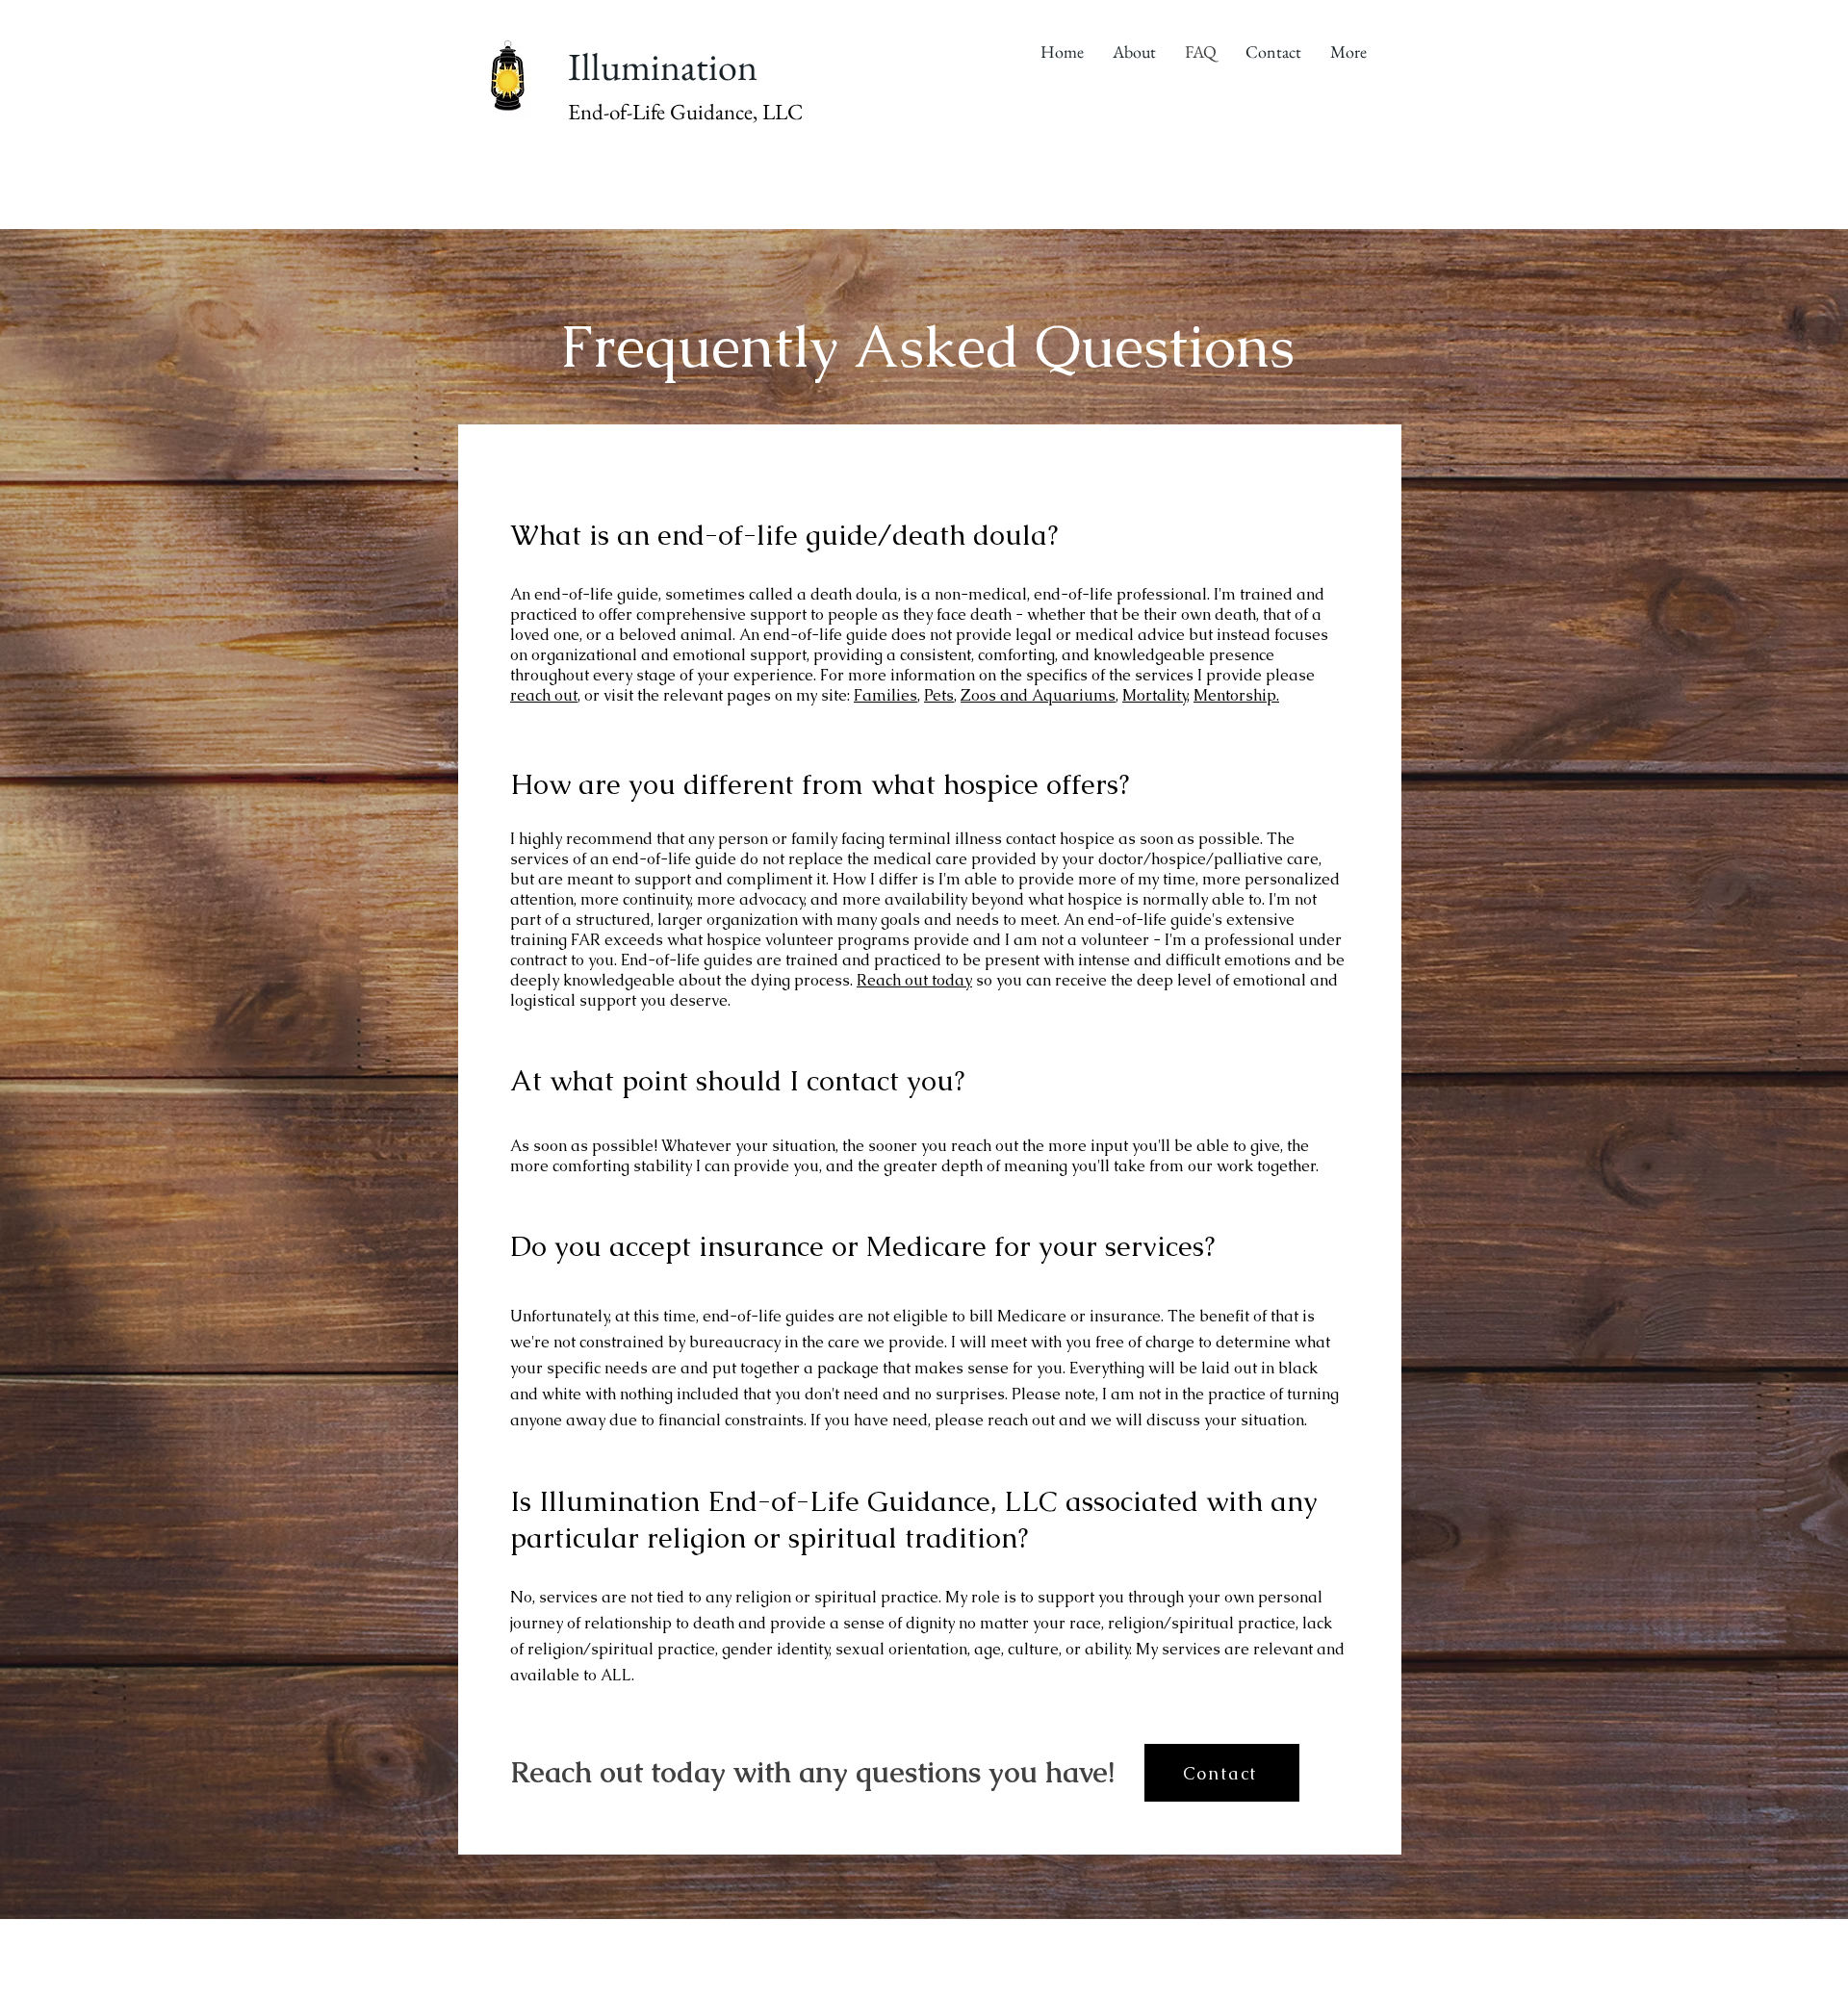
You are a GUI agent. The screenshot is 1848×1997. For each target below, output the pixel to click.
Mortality (1155, 695)
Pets (939, 695)
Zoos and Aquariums (1038, 695)
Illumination (663, 66)
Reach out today (914, 980)
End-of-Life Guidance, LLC (685, 112)
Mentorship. (1236, 695)
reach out (544, 695)
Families (885, 695)
